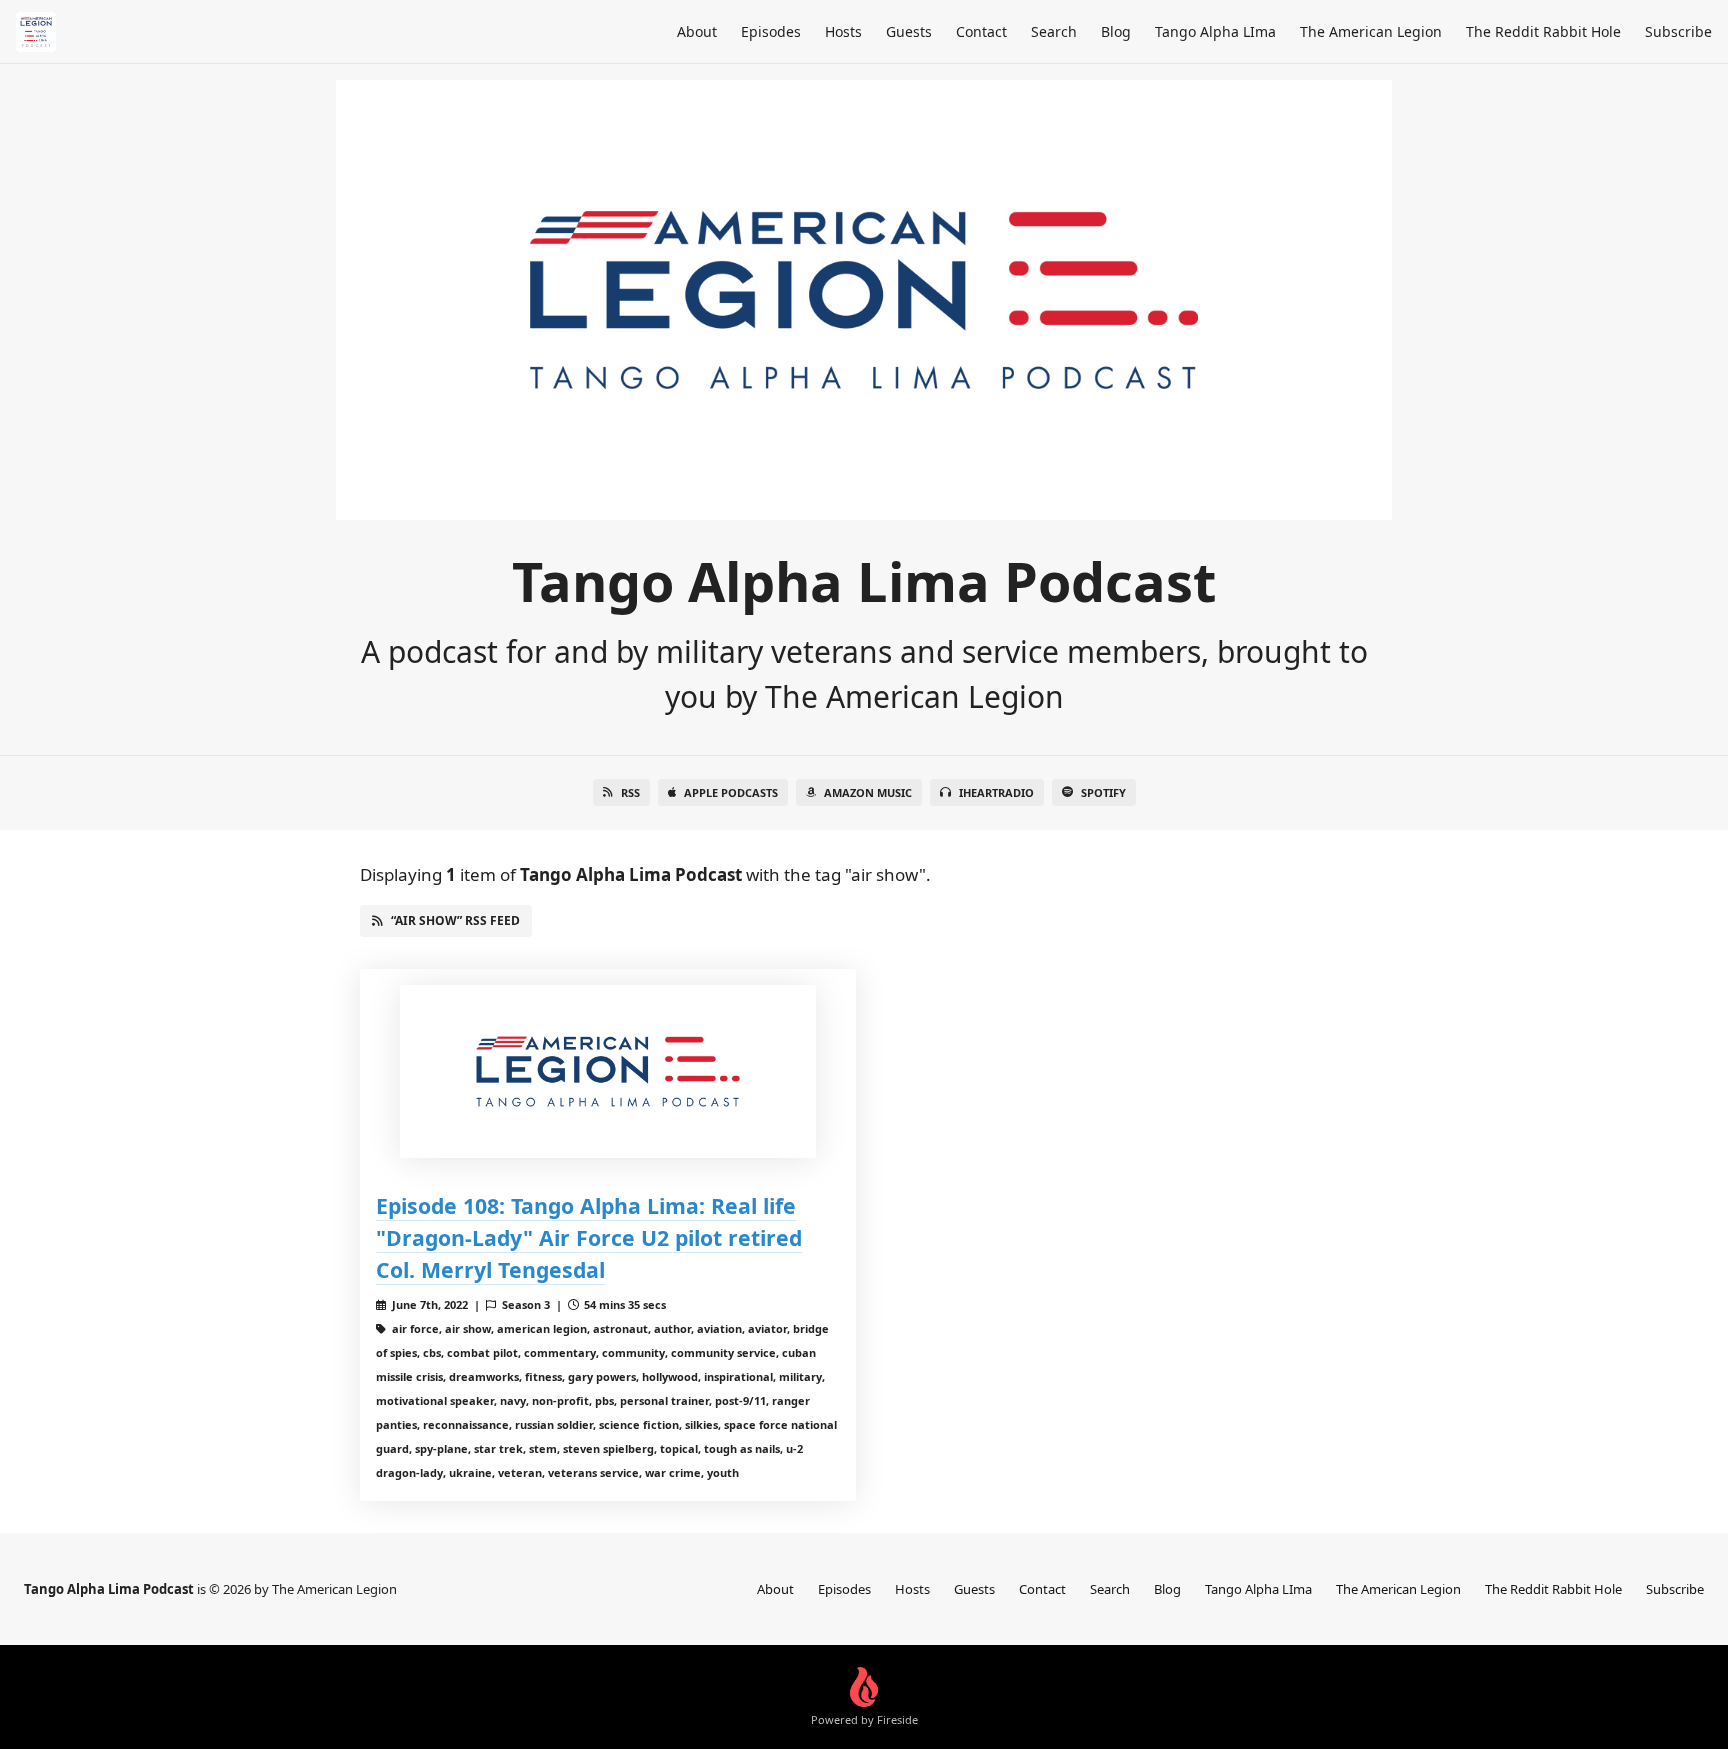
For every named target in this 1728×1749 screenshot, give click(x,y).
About (697, 31)
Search (1054, 31)
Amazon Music (868, 792)
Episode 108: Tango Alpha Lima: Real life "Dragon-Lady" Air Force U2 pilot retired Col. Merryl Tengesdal (589, 1237)
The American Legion (1371, 31)
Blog (1116, 31)
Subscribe (1678, 31)
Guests (909, 31)
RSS (630, 792)
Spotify (1103, 792)
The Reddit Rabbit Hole (1543, 31)
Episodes (771, 31)
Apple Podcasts (731, 792)
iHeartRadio (996, 792)
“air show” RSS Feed (455, 920)
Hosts (843, 31)
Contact (981, 31)
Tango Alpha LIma (1215, 31)
